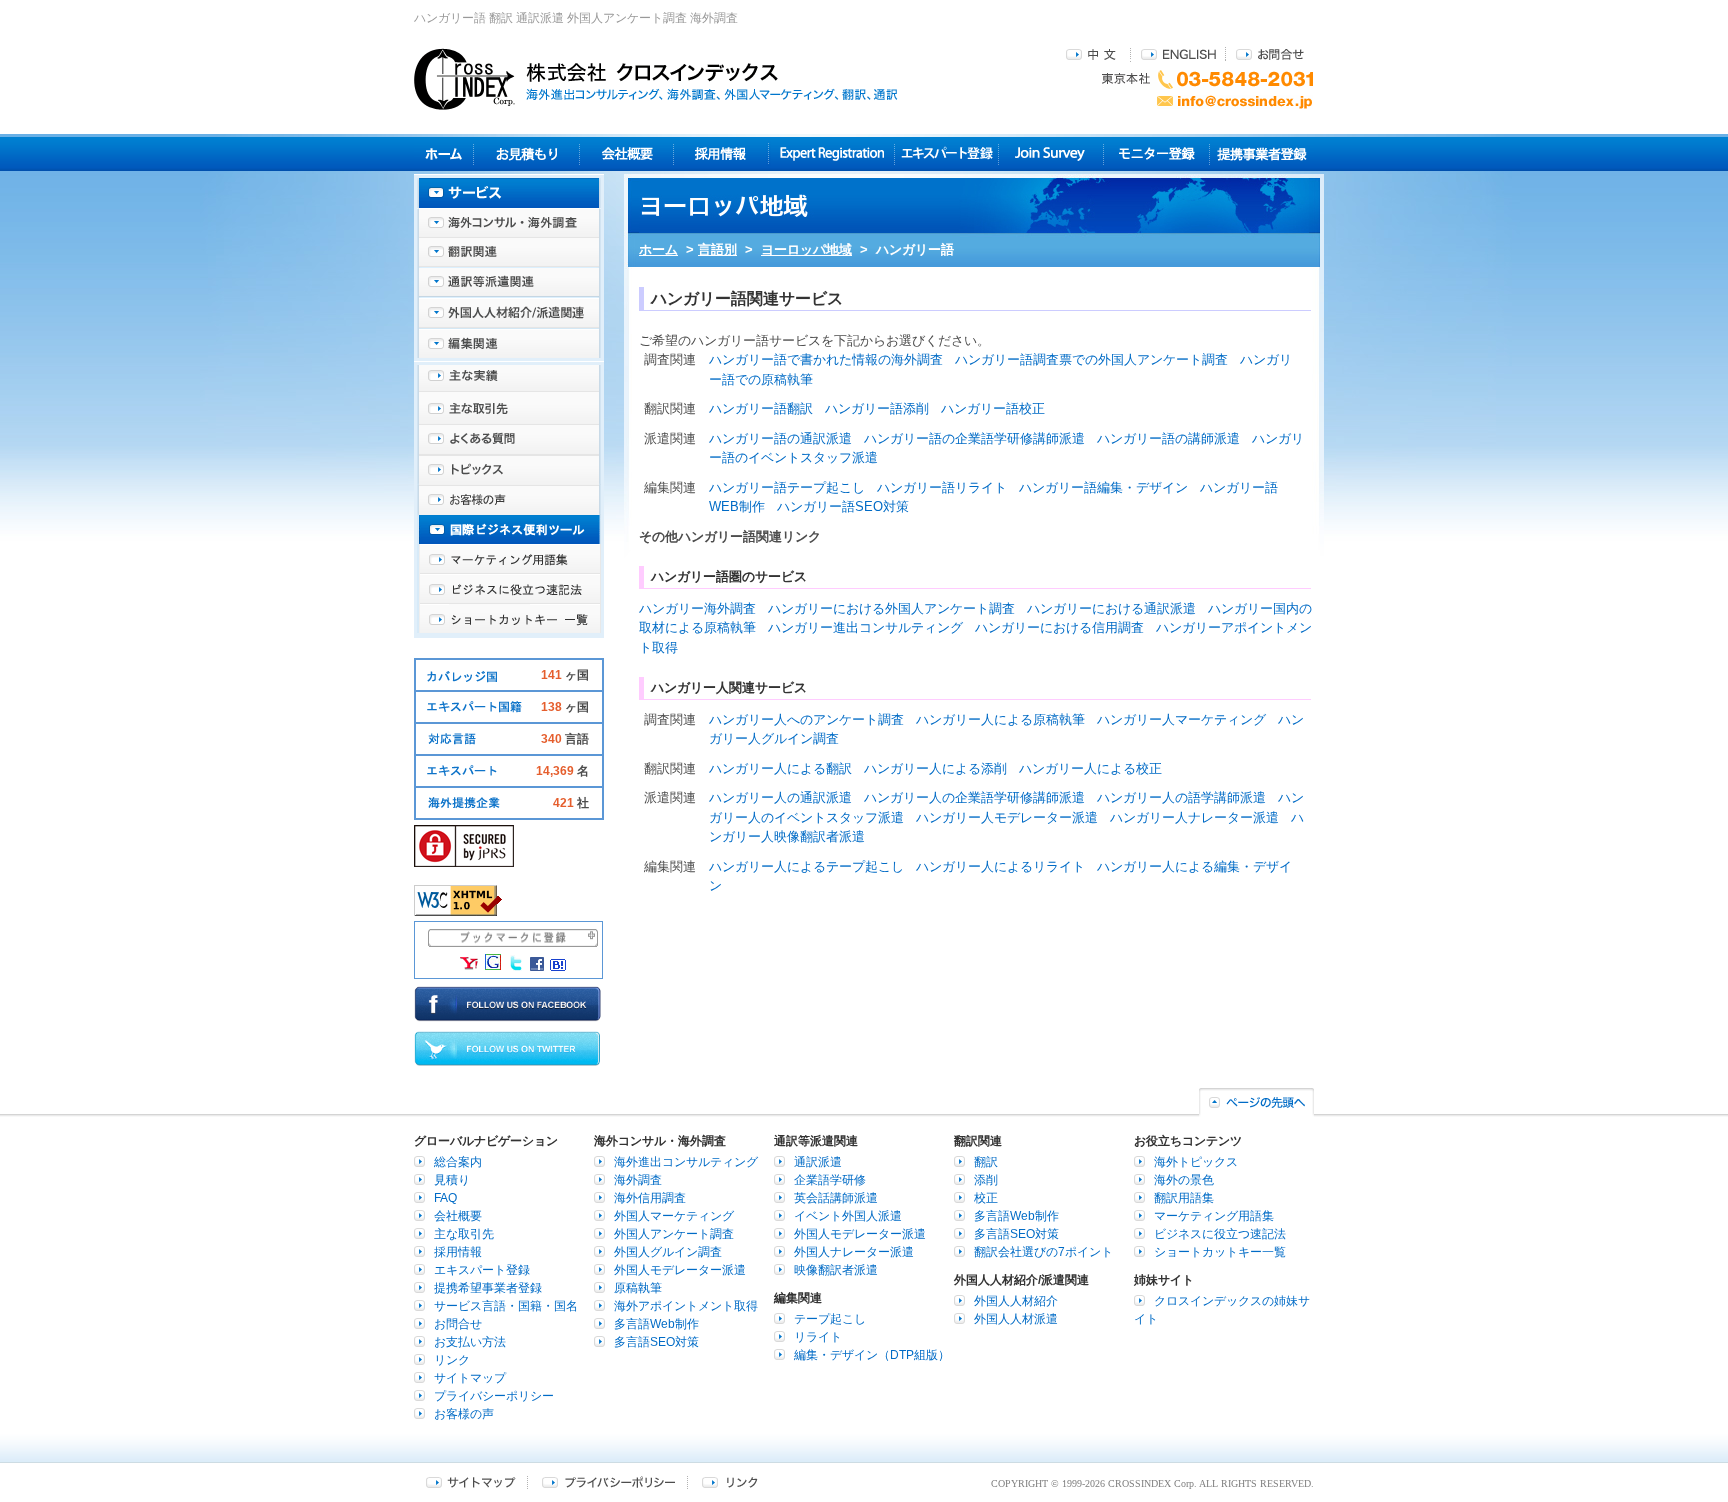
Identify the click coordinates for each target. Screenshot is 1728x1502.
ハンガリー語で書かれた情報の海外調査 (826, 359)
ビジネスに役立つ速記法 (509, 590)
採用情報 (721, 153)
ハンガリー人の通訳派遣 (780, 797)
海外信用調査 (650, 1198)
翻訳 (986, 1162)
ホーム (658, 249)
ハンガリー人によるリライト (1000, 866)
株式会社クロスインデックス (656, 79)
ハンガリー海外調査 (697, 608)
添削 (986, 1180)
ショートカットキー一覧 (509, 620)
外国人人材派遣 (1016, 1319)
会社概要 (626, 153)
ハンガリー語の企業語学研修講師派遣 (974, 438)
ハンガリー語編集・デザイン (1103, 487)
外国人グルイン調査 (668, 1252)
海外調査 (638, 1180)
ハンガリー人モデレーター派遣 (1007, 817)
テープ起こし (830, 1319)
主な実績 (509, 380)
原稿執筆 (638, 1288)
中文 (1093, 53)
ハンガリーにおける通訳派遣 (1111, 608)
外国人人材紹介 (1016, 1301)
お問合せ (1270, 53)
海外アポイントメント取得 (686, 1306)
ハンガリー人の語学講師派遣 (1181, 797)
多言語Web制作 (656, 1324)
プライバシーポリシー (494, 1396)
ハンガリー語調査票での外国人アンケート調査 (1091, 359)
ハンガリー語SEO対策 (843, 506)
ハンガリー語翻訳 (761, 408)
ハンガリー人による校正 (1090, 768)
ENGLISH (1178, 53)
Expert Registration (831, 153)
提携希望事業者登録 (488, 1288)
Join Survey (1051, 153)
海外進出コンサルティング (686, 1162)
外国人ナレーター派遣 (854, 1252)
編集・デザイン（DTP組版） (872, 1355)
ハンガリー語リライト (942, 487)
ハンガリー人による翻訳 (780, 768)
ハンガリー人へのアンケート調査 (806, 719)
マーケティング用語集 (509, 560)
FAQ (445, 1198)
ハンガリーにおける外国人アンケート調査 (891, 608)
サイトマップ (470, 1378)
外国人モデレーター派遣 (680, 1270)
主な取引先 (509, 410)
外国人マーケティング (674, 1216)
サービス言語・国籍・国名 (506, 1306)
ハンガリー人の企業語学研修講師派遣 (974, 797)
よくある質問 (509, 440)
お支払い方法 (470, 1342)
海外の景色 (1184, 1180)
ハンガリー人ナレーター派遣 (1194, 817)
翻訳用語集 (1184, 1198)
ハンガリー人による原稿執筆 (1000, 719)
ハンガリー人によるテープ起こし (806, 866)
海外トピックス (509, 470)
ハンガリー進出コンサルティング (865, 627)
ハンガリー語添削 (877, 408)
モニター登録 (1156, 153)
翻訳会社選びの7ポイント (1043, 1252)
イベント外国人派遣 (848, 1216)
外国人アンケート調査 (674, 1234)
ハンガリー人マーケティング (1181, 719)
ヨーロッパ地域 (806, 249)
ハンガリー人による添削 (935, 768)
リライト (818, 1337)
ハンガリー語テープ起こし (787, 487)
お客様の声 (509, 500)
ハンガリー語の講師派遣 (1168, 438)
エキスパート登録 (946, 153)
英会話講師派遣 (836, 1198)
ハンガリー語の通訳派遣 (780, 438)
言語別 (717, 249)
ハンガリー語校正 (993, 408)
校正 (986, 1198)
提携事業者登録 (1261, 153)
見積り (526, 153)
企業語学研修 (830, 1180)
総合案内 (458, 1162)
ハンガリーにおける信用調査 (1059, 627)
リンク (452, 1360)
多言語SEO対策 (656, 1342)
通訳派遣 (818, 1162)
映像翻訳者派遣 (836, 1270)
